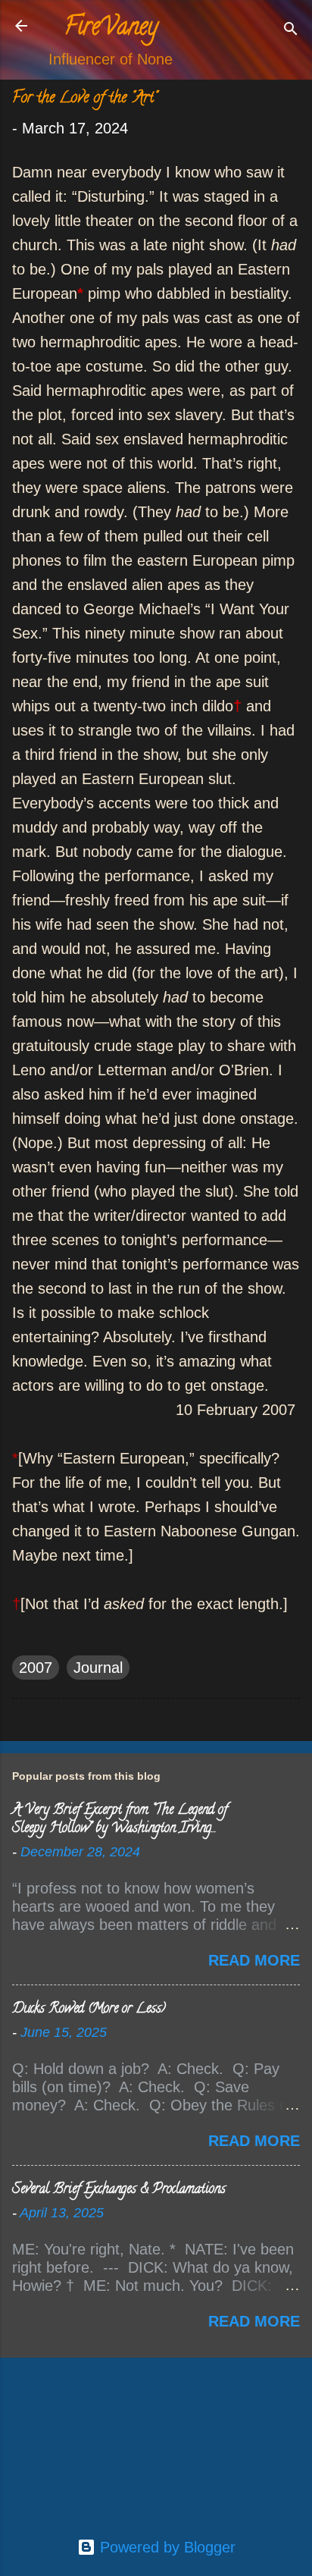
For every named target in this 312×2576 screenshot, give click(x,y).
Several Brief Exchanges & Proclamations (119, 2190)
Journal (98, 1668)
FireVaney (111, 29)
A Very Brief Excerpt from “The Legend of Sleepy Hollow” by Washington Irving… (120, 1820)
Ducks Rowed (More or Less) (89, 2010)
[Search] (291, 31)
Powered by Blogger (165, 2547)
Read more (254, 1960)
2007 (36, 1668)
